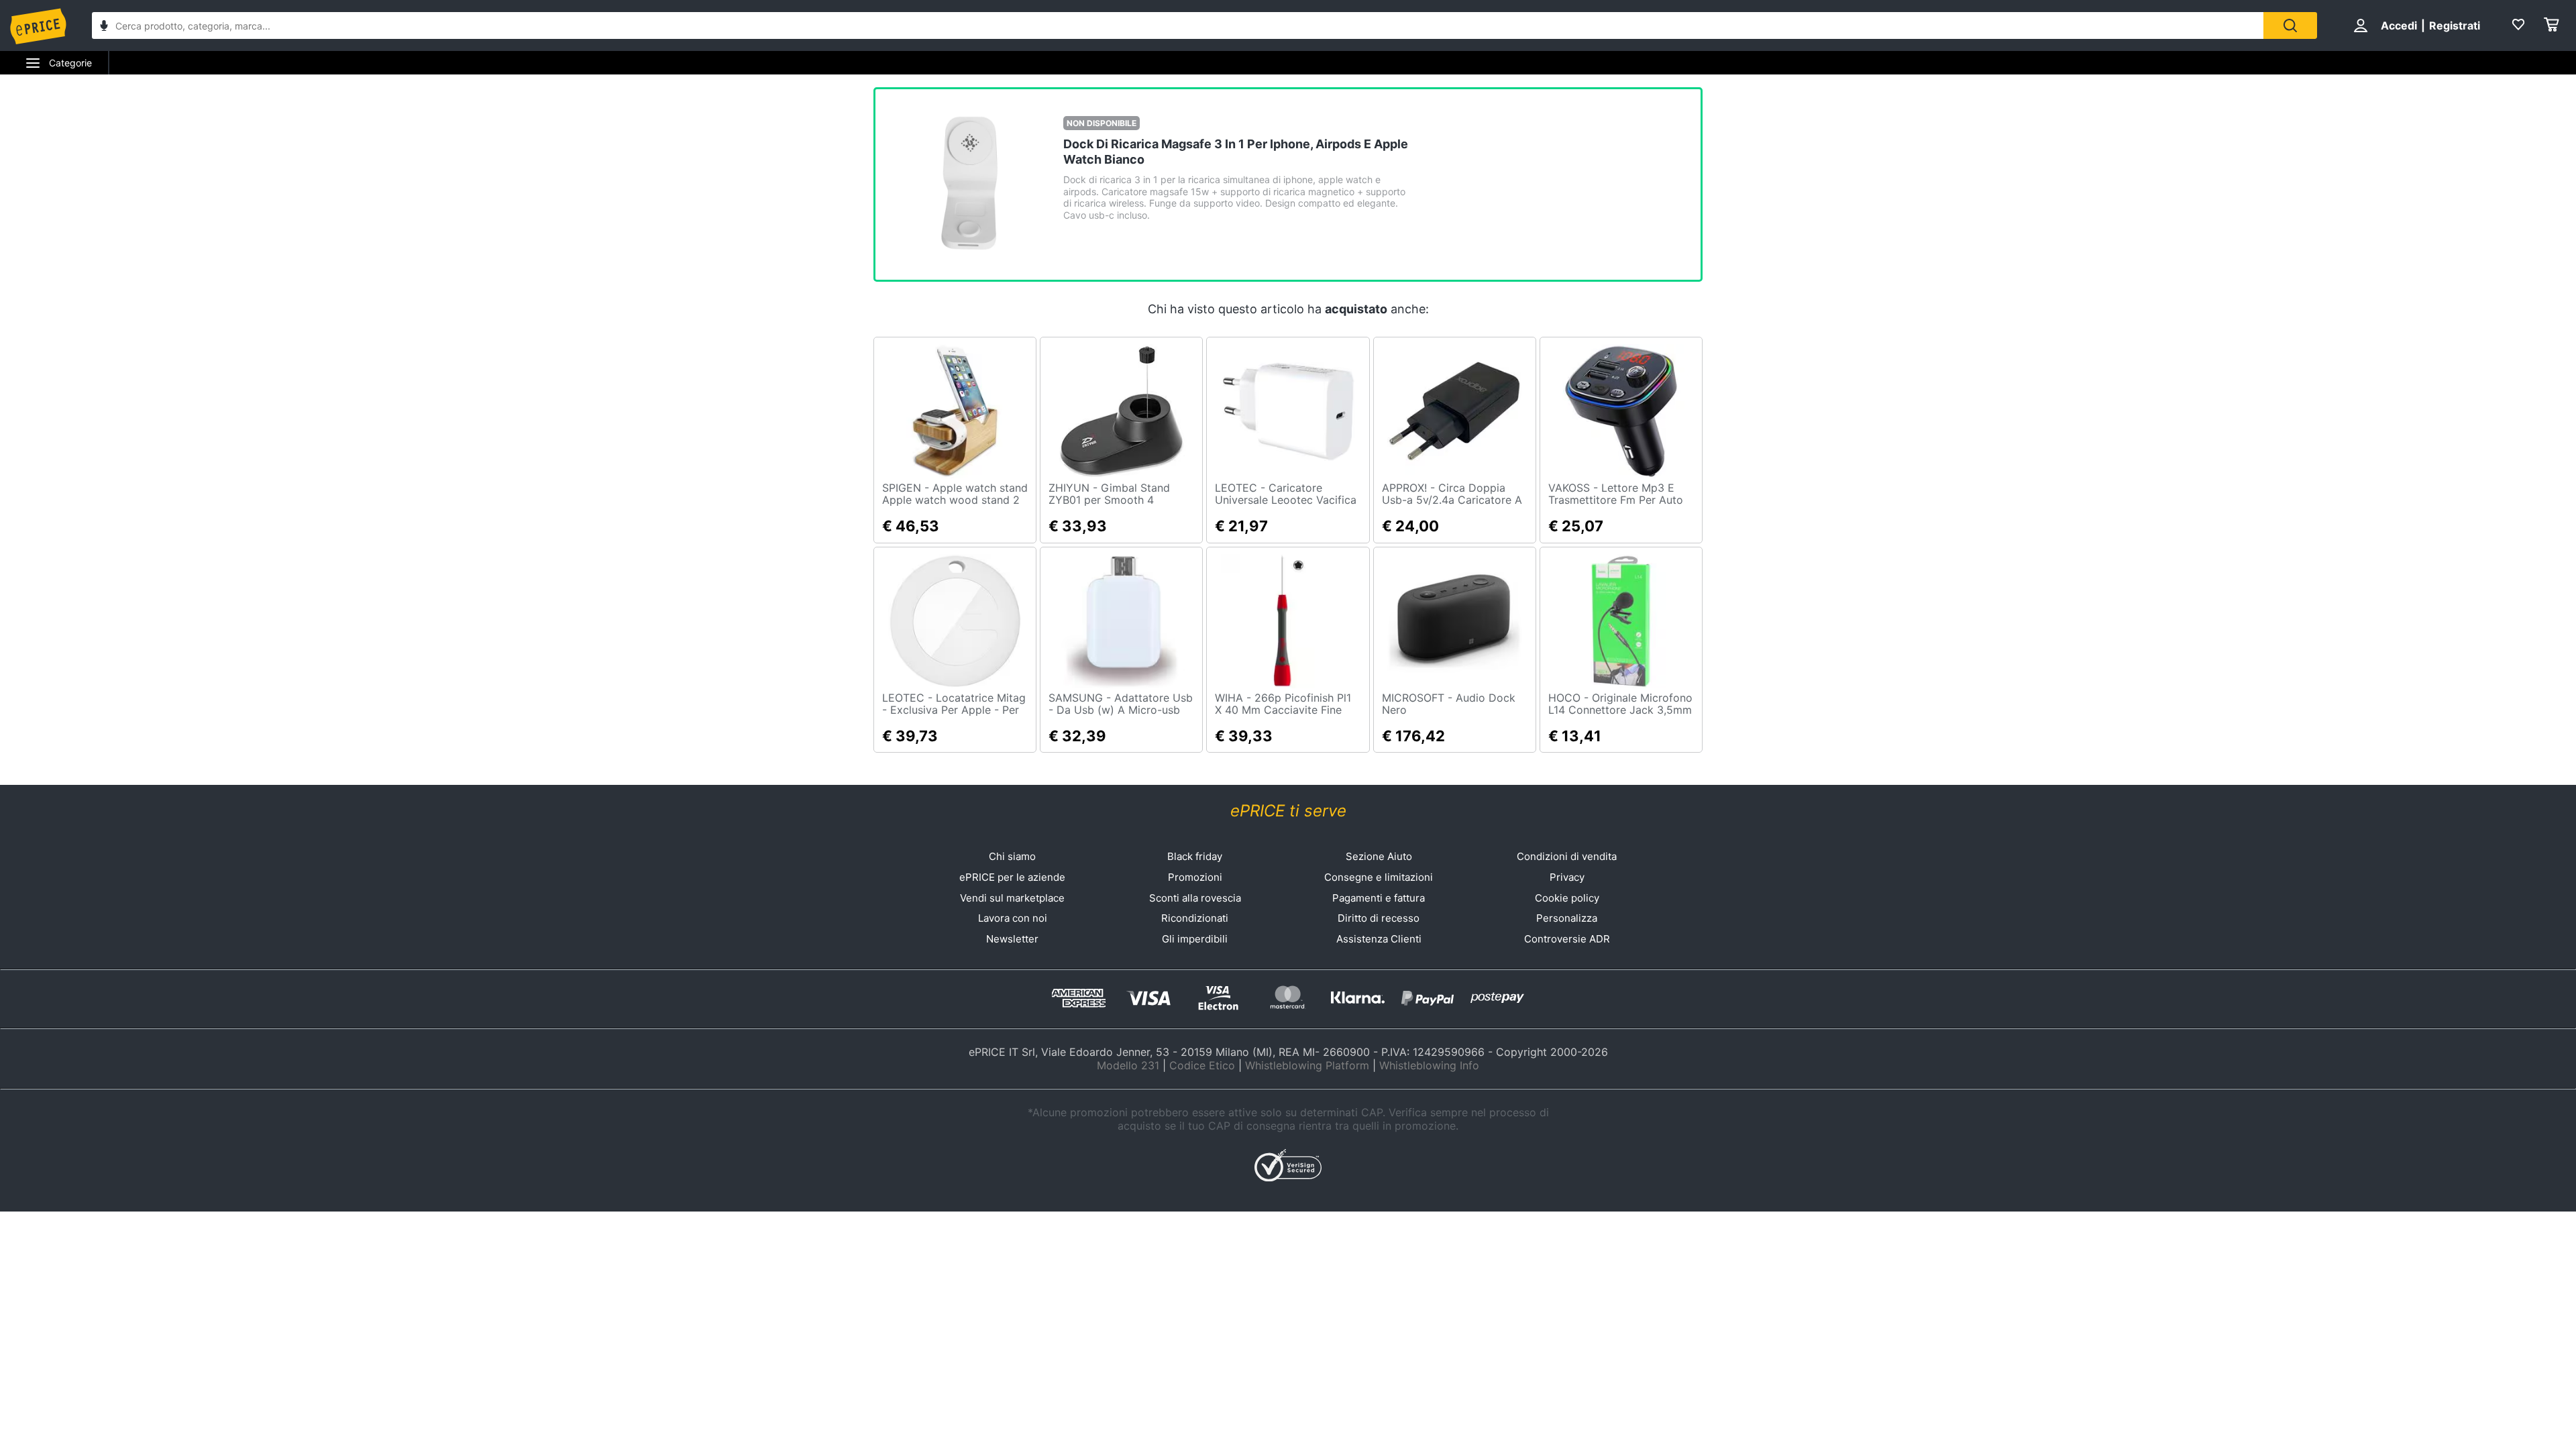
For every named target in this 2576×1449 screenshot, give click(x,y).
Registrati (2455, 25)
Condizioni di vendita (1567, 856)
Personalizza (1567, 918)
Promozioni (1195, 877)
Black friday (1195, 856)
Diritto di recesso (1379, 918)
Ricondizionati (1195, 918)
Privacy (1567, 877)
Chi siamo (1012, 856)
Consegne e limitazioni (1379, 877)
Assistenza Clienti (1379, 939)
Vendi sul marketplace (1012, 898)
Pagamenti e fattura (1379, 898)
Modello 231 (1128, 1065)
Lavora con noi (1013, 918)
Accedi (2399, 25)
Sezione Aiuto (1379, 856)
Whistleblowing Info (1429, 1065)
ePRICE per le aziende (1012, 877)
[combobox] (1178, 25)
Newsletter (1012, 939)
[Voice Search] (104, 27)
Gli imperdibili (1195, 939)
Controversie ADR (1567, 939)
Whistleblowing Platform (1307, 1065)
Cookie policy (1567, 898)
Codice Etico (1202, 1065)
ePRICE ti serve (1288, 811)
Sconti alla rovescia (1195, 898)
